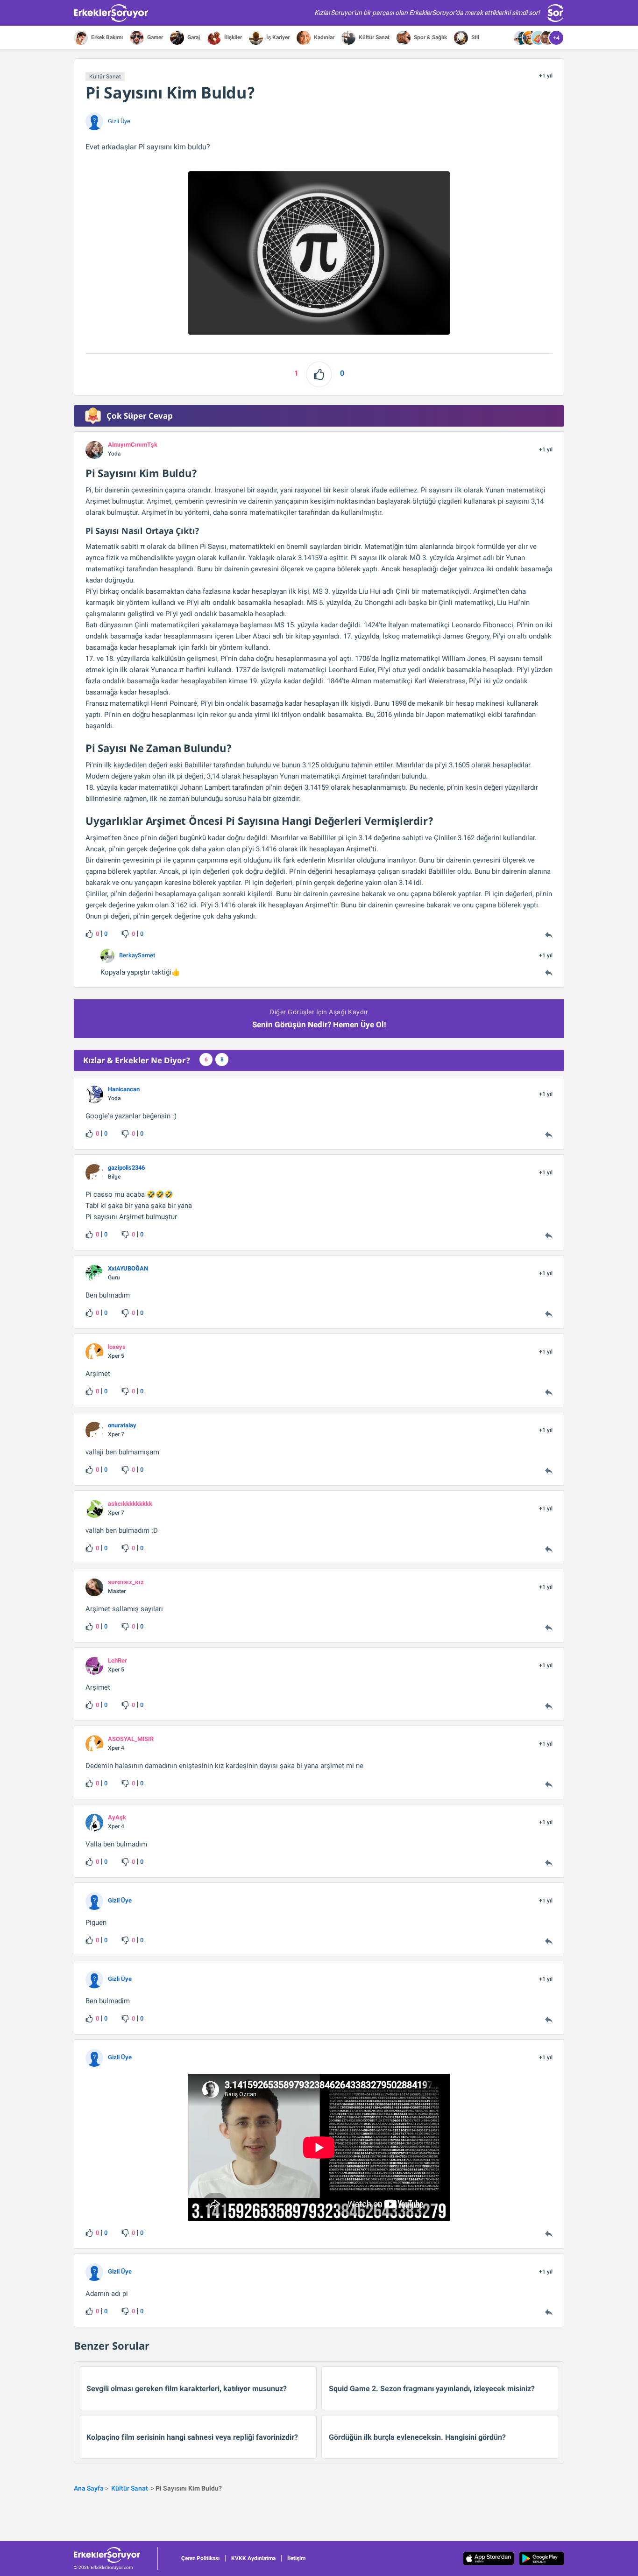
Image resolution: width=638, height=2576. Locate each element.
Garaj (193, 37)
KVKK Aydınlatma (253, 2558)
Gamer (154, 37)
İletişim (296, 2558)
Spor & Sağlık (430, 37)
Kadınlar (323, 37)
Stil (475, 37)
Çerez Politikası (200, 2558)
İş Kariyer (277, 37)
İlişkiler (232, 37)
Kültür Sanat (373, 37)
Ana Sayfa (89, 2488)
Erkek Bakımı (106, 37)
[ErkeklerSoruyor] (116, 2555)
